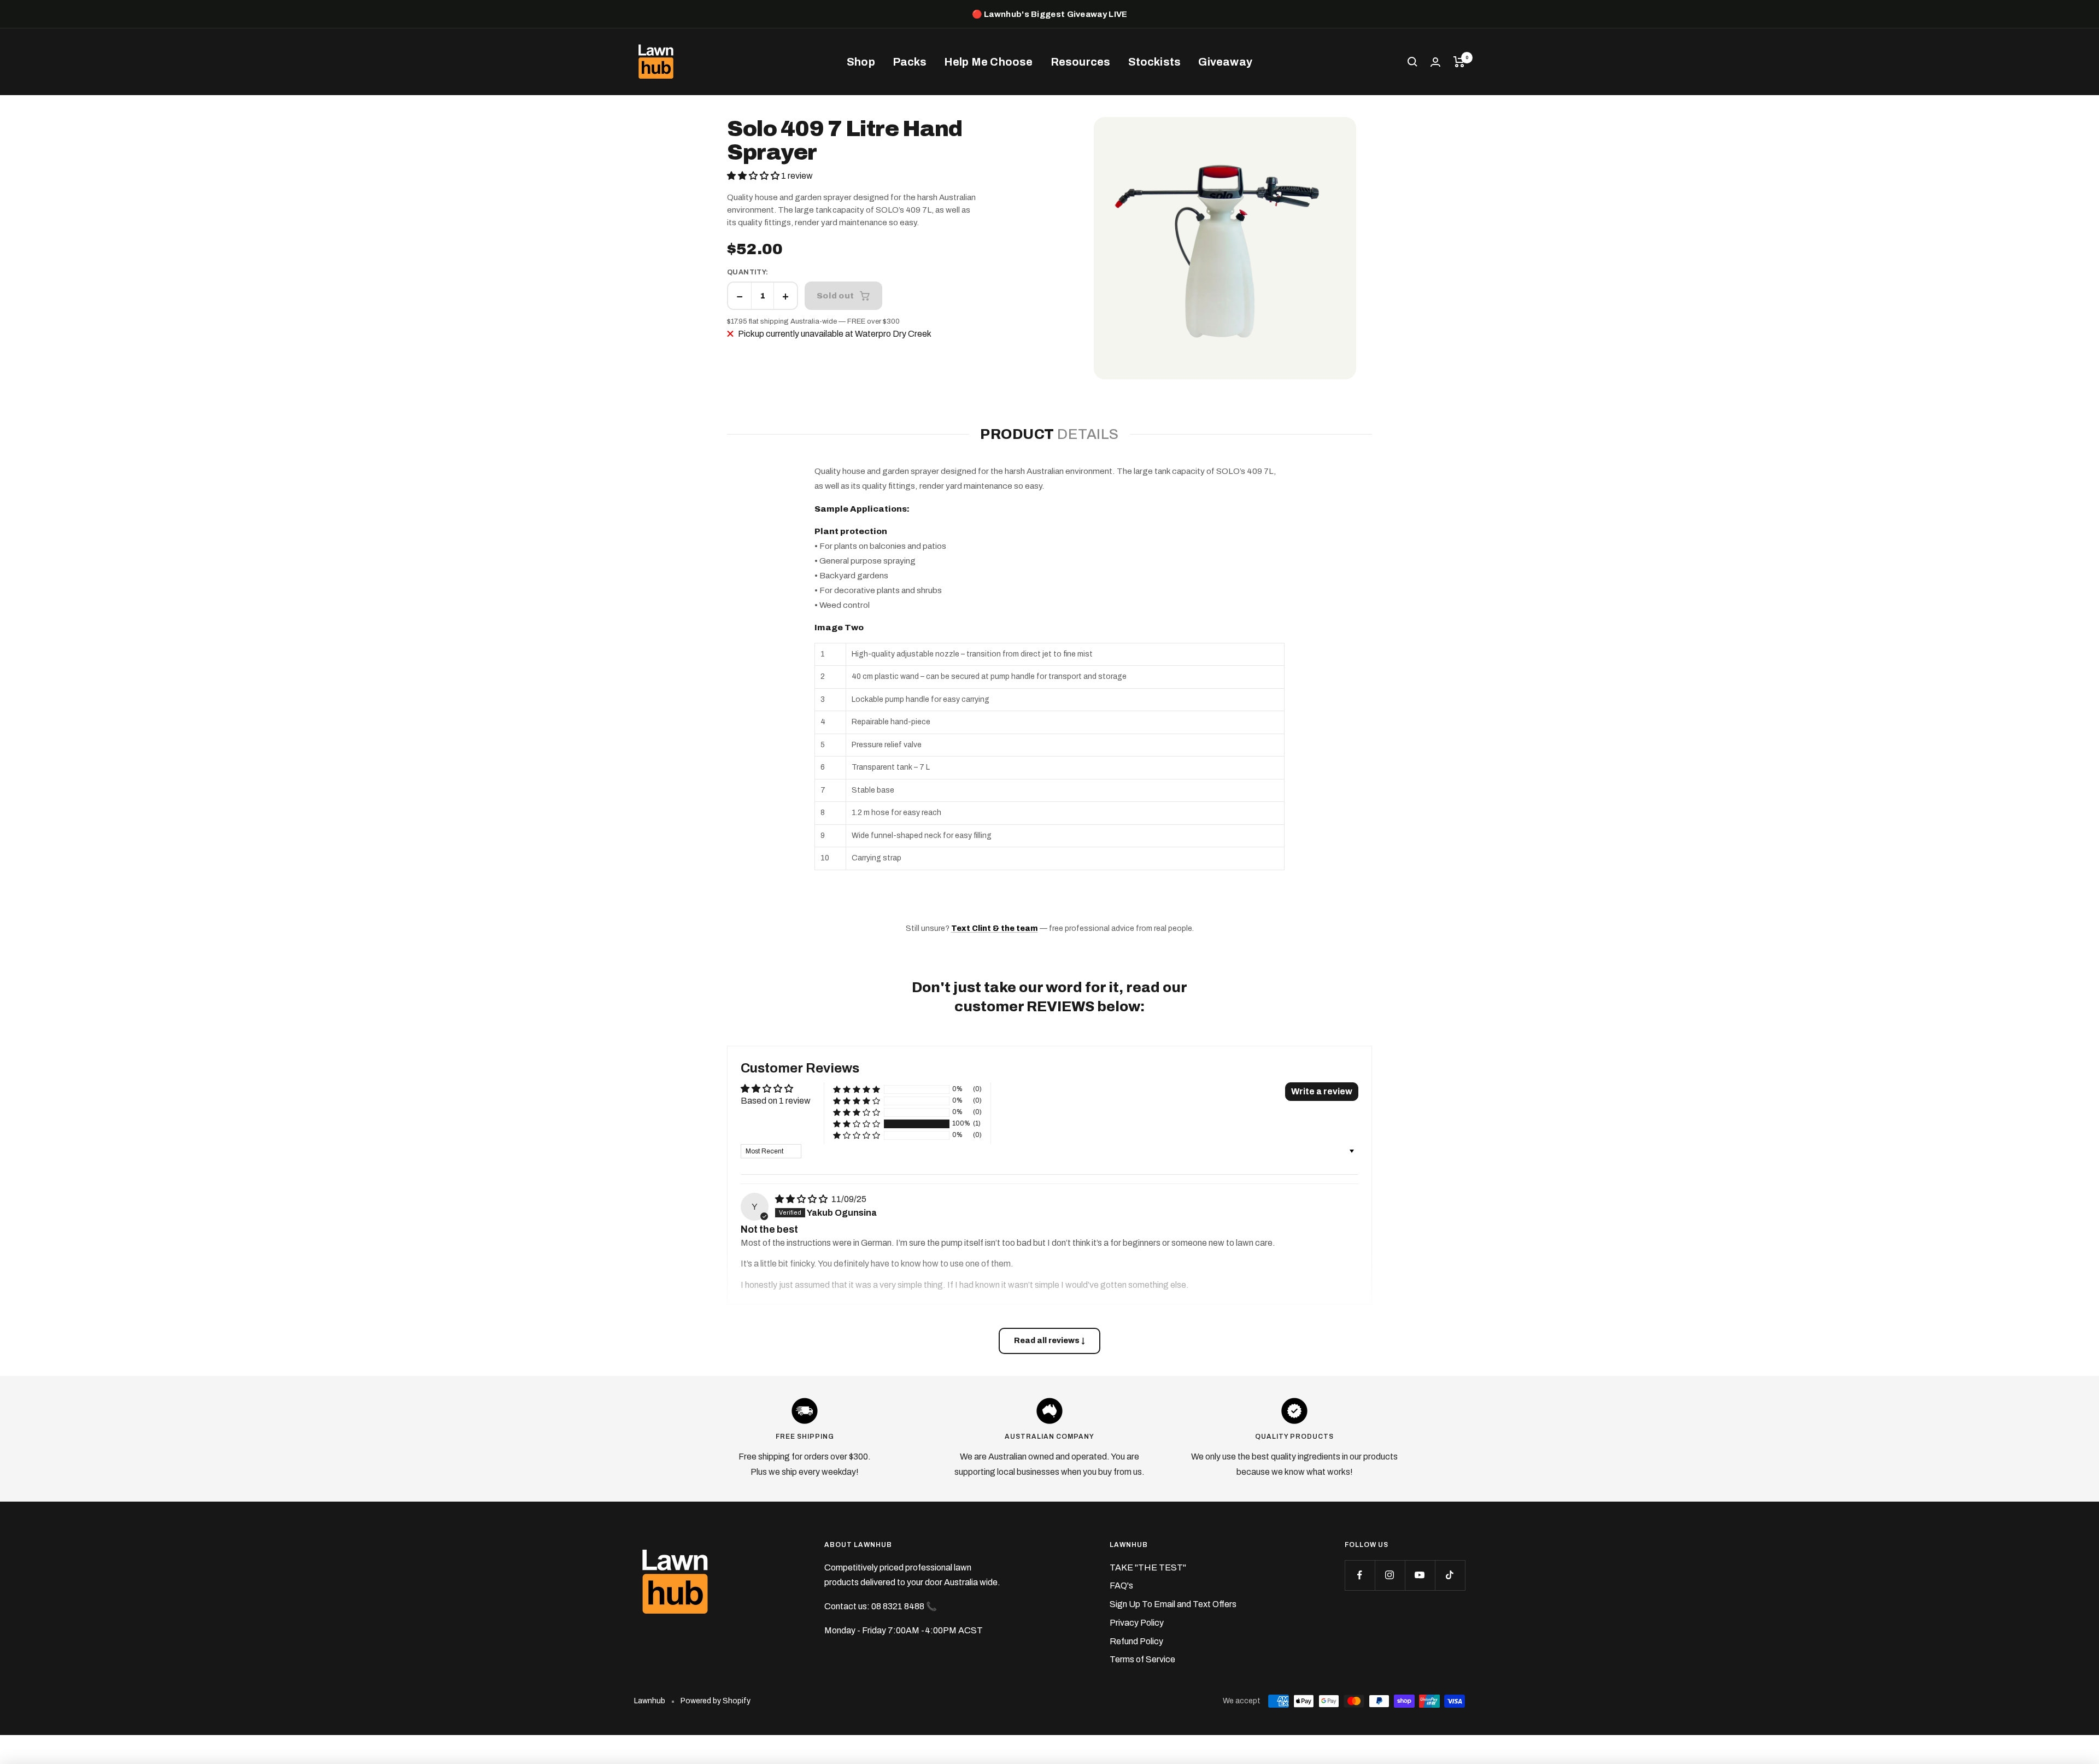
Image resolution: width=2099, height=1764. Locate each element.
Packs (910, 62)
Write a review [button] (1322, 1091)
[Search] (1412, 62)
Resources (1081, 62)
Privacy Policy (1137, 1623)
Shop (861, 62)
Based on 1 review (776, 1101)
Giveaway (1225, 62)
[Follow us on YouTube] (1420, 1575)
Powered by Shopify (716, 1701)
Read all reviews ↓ (1049, 1341)
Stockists (1155, 62)
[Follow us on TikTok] (1450, 1575)
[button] (754, 176)
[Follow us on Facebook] (1360, 1575)
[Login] (1435, 62)
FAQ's (1121, 1586)
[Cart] (1459, 62)
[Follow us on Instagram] (1390, 1575)
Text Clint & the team (995, 928)
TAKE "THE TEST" (1148, 1567)
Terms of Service (1142, 1659)
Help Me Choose (989, 62)
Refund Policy (1136, 1641)
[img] (802, 1199)
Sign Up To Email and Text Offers (1173, 1604)
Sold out (835, 295)
